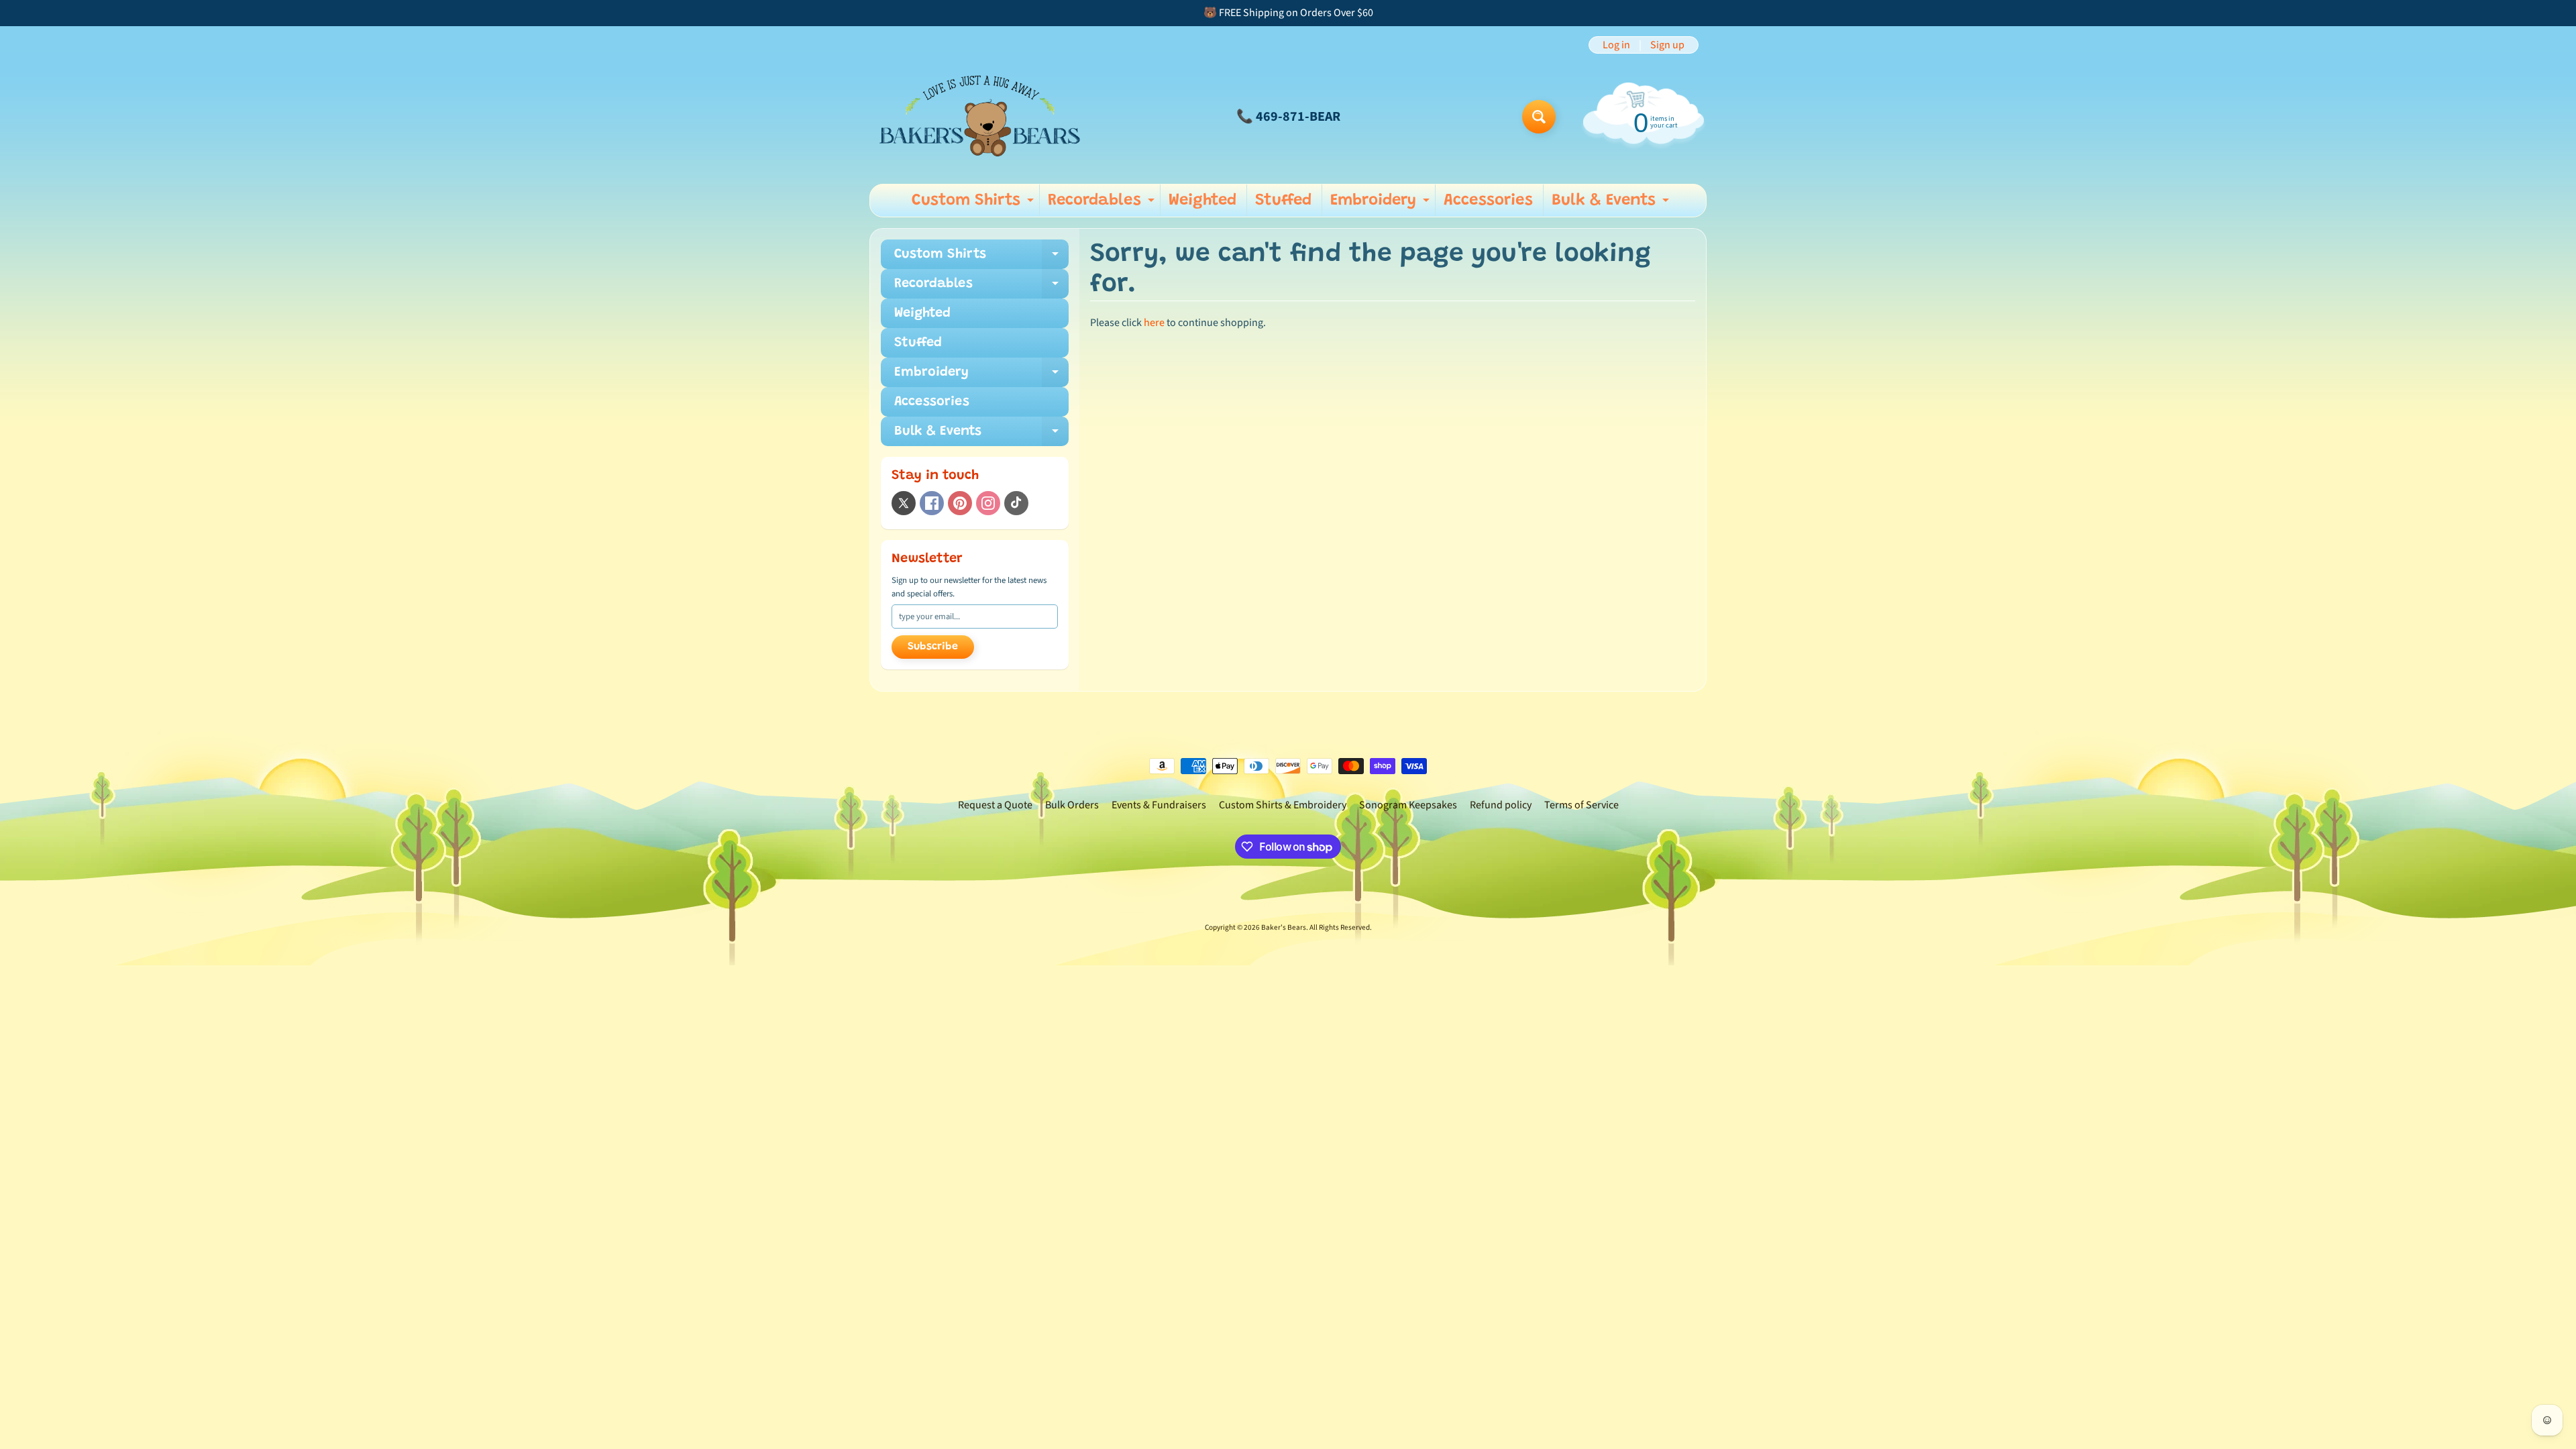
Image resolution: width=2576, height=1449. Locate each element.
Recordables (1103, 205)
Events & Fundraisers (1159, 805)
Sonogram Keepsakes (1408, 805)
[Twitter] (904, 503)
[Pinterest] (960, 503)
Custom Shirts (974, 205)
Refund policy (1501, 805)
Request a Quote (995, 805)
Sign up (1667, 45)
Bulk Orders (1072, 805)
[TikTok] (1016, 503)
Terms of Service (1581, 805)
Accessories (1488, 201)
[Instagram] (988, 503)
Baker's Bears (1284, 927)
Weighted (1202, 201)
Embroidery (1382, 205)
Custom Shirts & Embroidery (1283, 805)
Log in (1616, 45)
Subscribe (933, 647)
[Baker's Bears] (980, 116)
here (1154, 323)
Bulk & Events (1612, 205)
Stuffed (1283, 201)
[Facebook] (932, 503)
